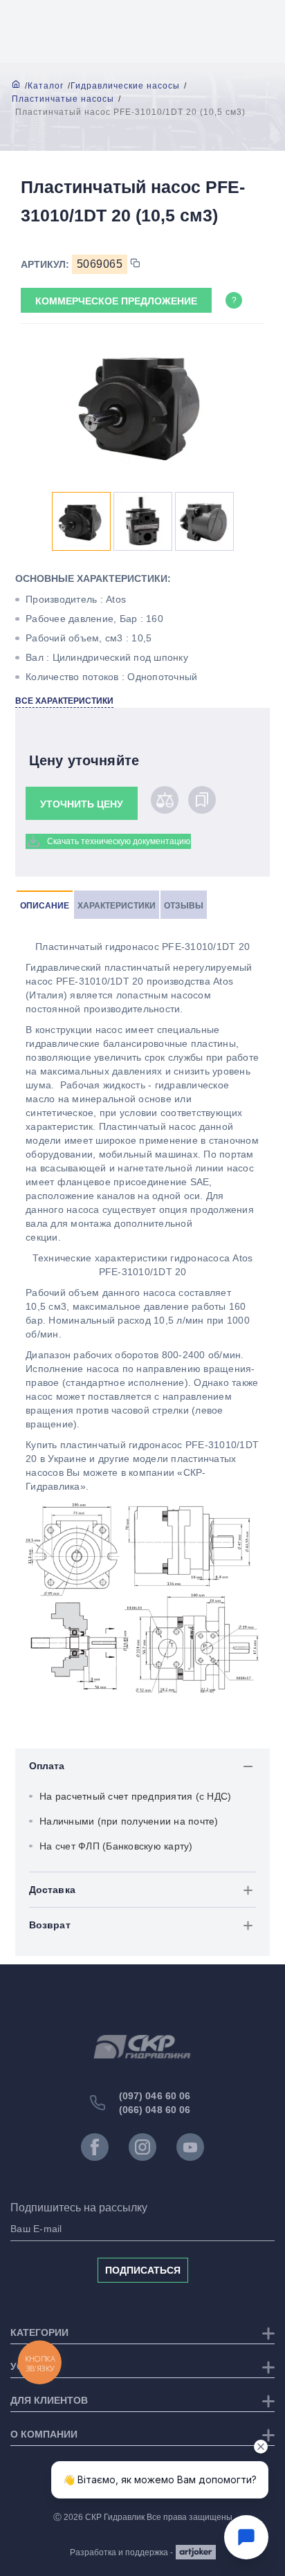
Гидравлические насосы (125, 86)
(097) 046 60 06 (155, 2096)
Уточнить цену (82, 804)
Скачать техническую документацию (119, 841)
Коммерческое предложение (116, 301)
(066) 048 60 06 (155, 2110)
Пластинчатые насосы (63, 99)
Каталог (46, 86)
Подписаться (143, 2270)
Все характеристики (64, 701)
